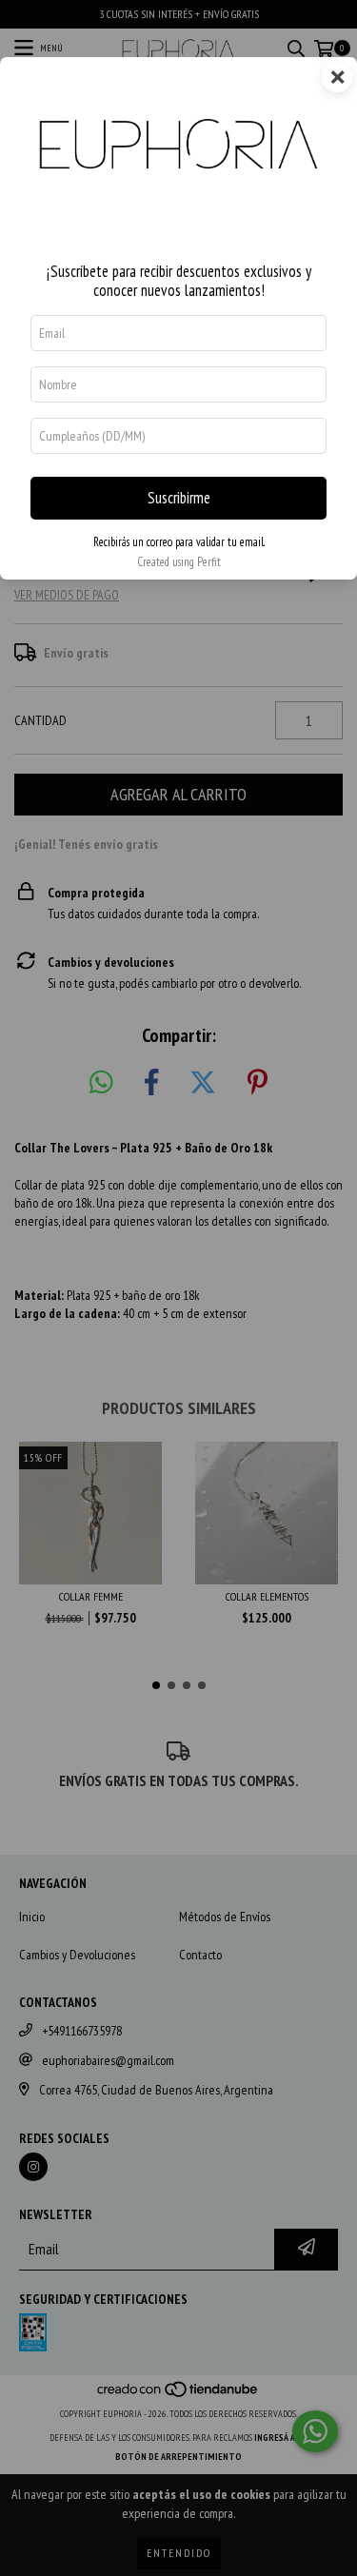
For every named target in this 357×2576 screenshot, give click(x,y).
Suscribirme (179, 498)
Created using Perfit (179, 562)
